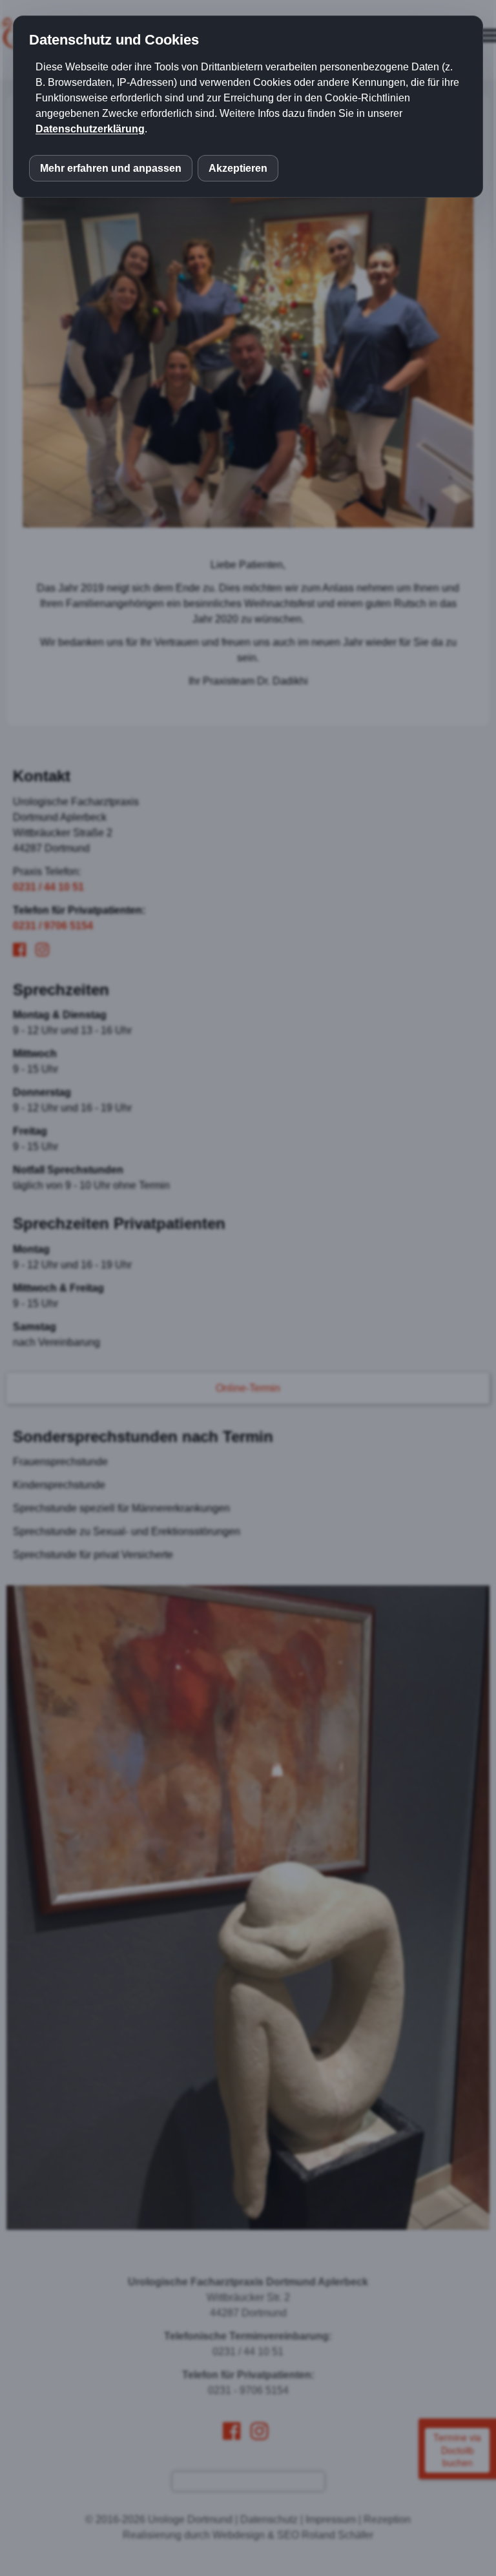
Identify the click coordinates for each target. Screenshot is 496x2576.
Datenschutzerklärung (90, 129)
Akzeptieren (238, 168)
